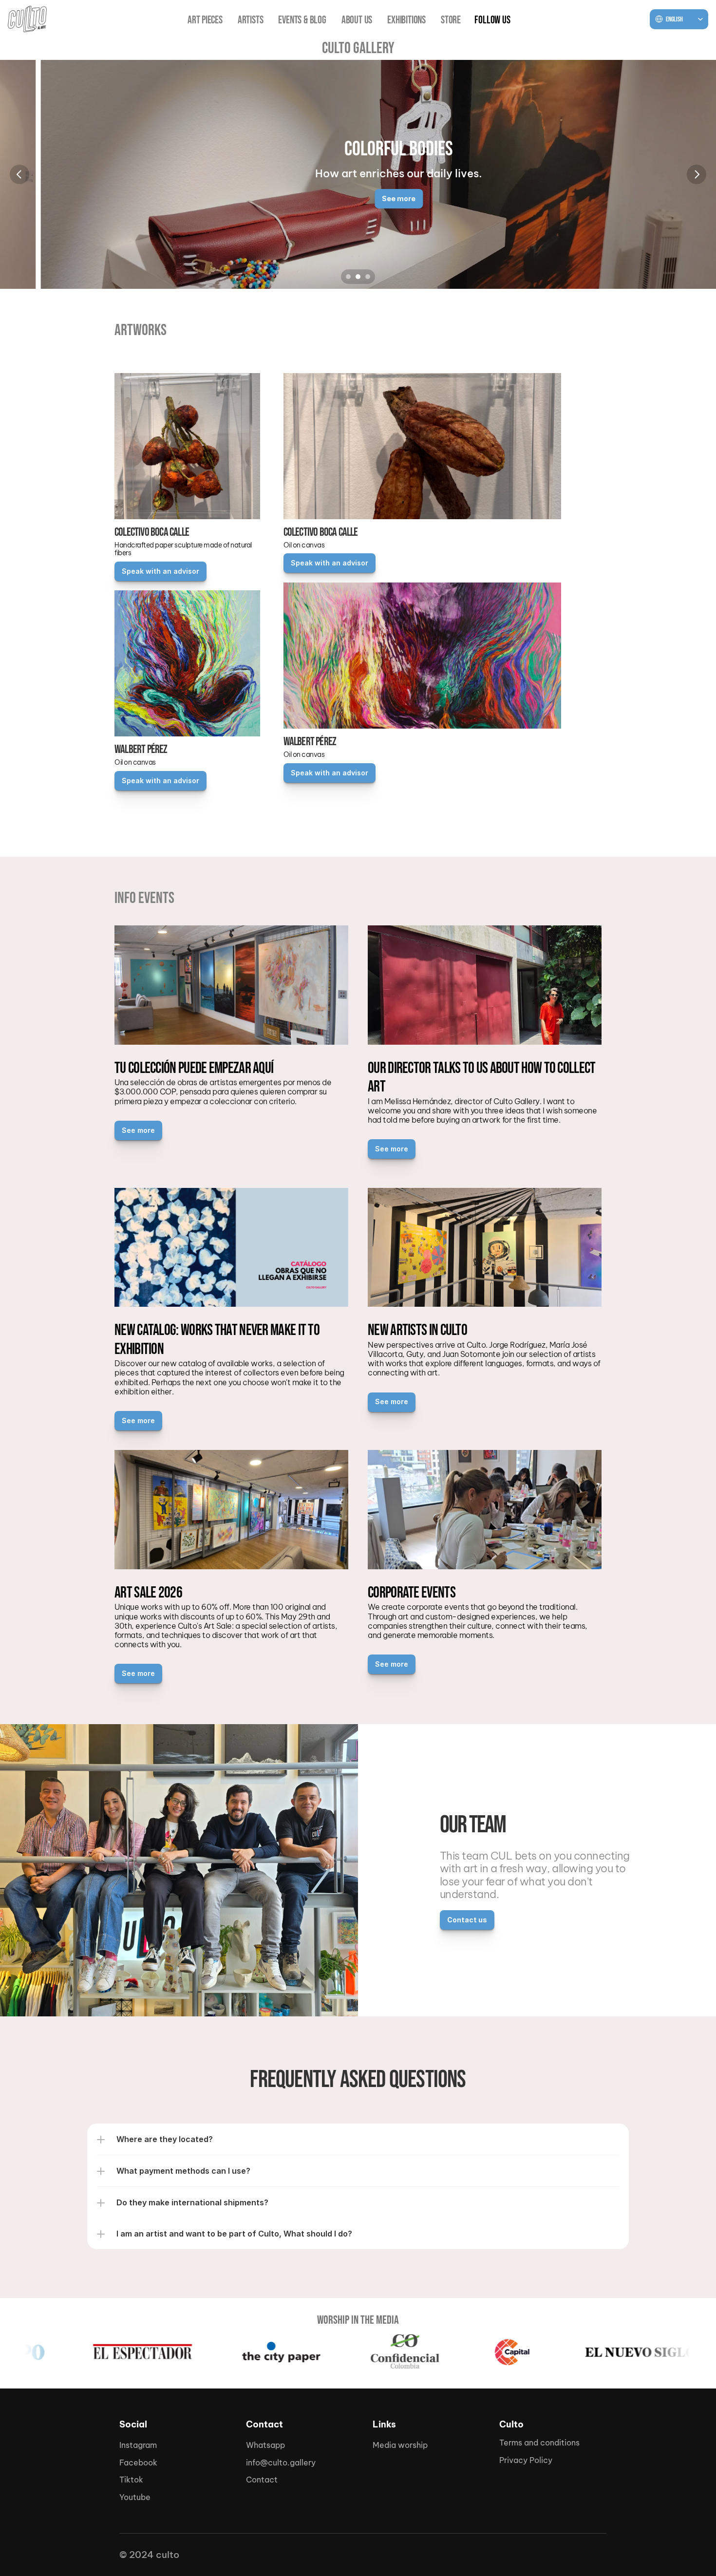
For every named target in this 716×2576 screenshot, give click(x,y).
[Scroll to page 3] (369, 277)
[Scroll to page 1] (347, 277)
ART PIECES (205, 20)
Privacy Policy (526, 2460)
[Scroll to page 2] (358, 277)
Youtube (135, 2497)
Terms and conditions (539, 2443)
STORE (451, 20)
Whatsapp (265, 2445)
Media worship (400, 2445)
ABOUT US (357, 20)
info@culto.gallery (281, 2463)
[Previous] (19, 174)
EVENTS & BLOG (302, 20)
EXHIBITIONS (406, 20)
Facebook (138, 2463)
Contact (262, 2480)
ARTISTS (251, 20)
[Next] (697, 174)
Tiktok (131, 2480)
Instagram (138, 2445)
